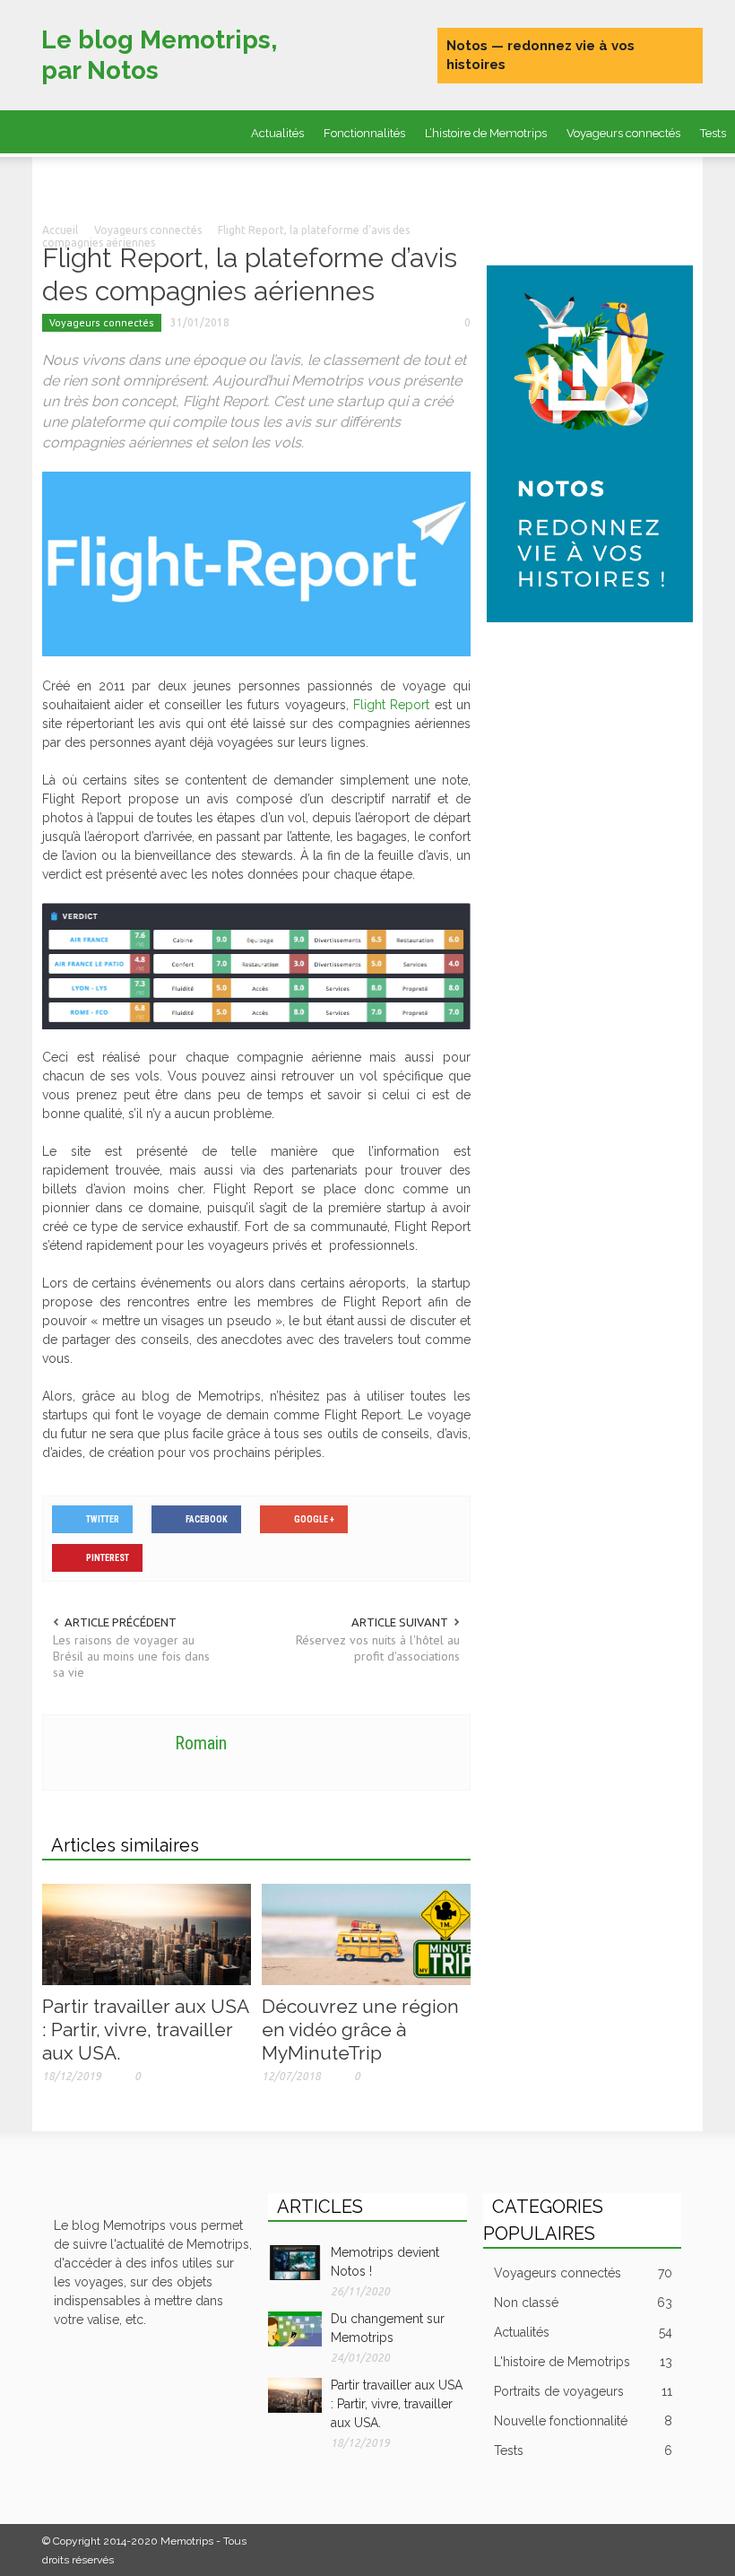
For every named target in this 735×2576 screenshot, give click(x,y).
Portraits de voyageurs (268, 180)
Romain (201, 1743)
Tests (583, 2450)
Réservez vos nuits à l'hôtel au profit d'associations (378, 1648)
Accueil (60, 230)
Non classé (583, 2303)
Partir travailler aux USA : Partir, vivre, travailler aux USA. (145, 2030)
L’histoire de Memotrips (486, 133)
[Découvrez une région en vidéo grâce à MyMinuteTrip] (366, 1933)
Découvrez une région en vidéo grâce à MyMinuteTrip (360, 2030)
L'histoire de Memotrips (583, 2362)
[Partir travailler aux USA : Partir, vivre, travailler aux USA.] (147, 1933)
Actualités (277, 133)
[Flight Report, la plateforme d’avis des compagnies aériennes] (256, 563)
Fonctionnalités (364, 133)
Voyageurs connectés (623, 133)
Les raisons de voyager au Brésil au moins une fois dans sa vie (131, 1656)
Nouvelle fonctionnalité (583, 2421)
